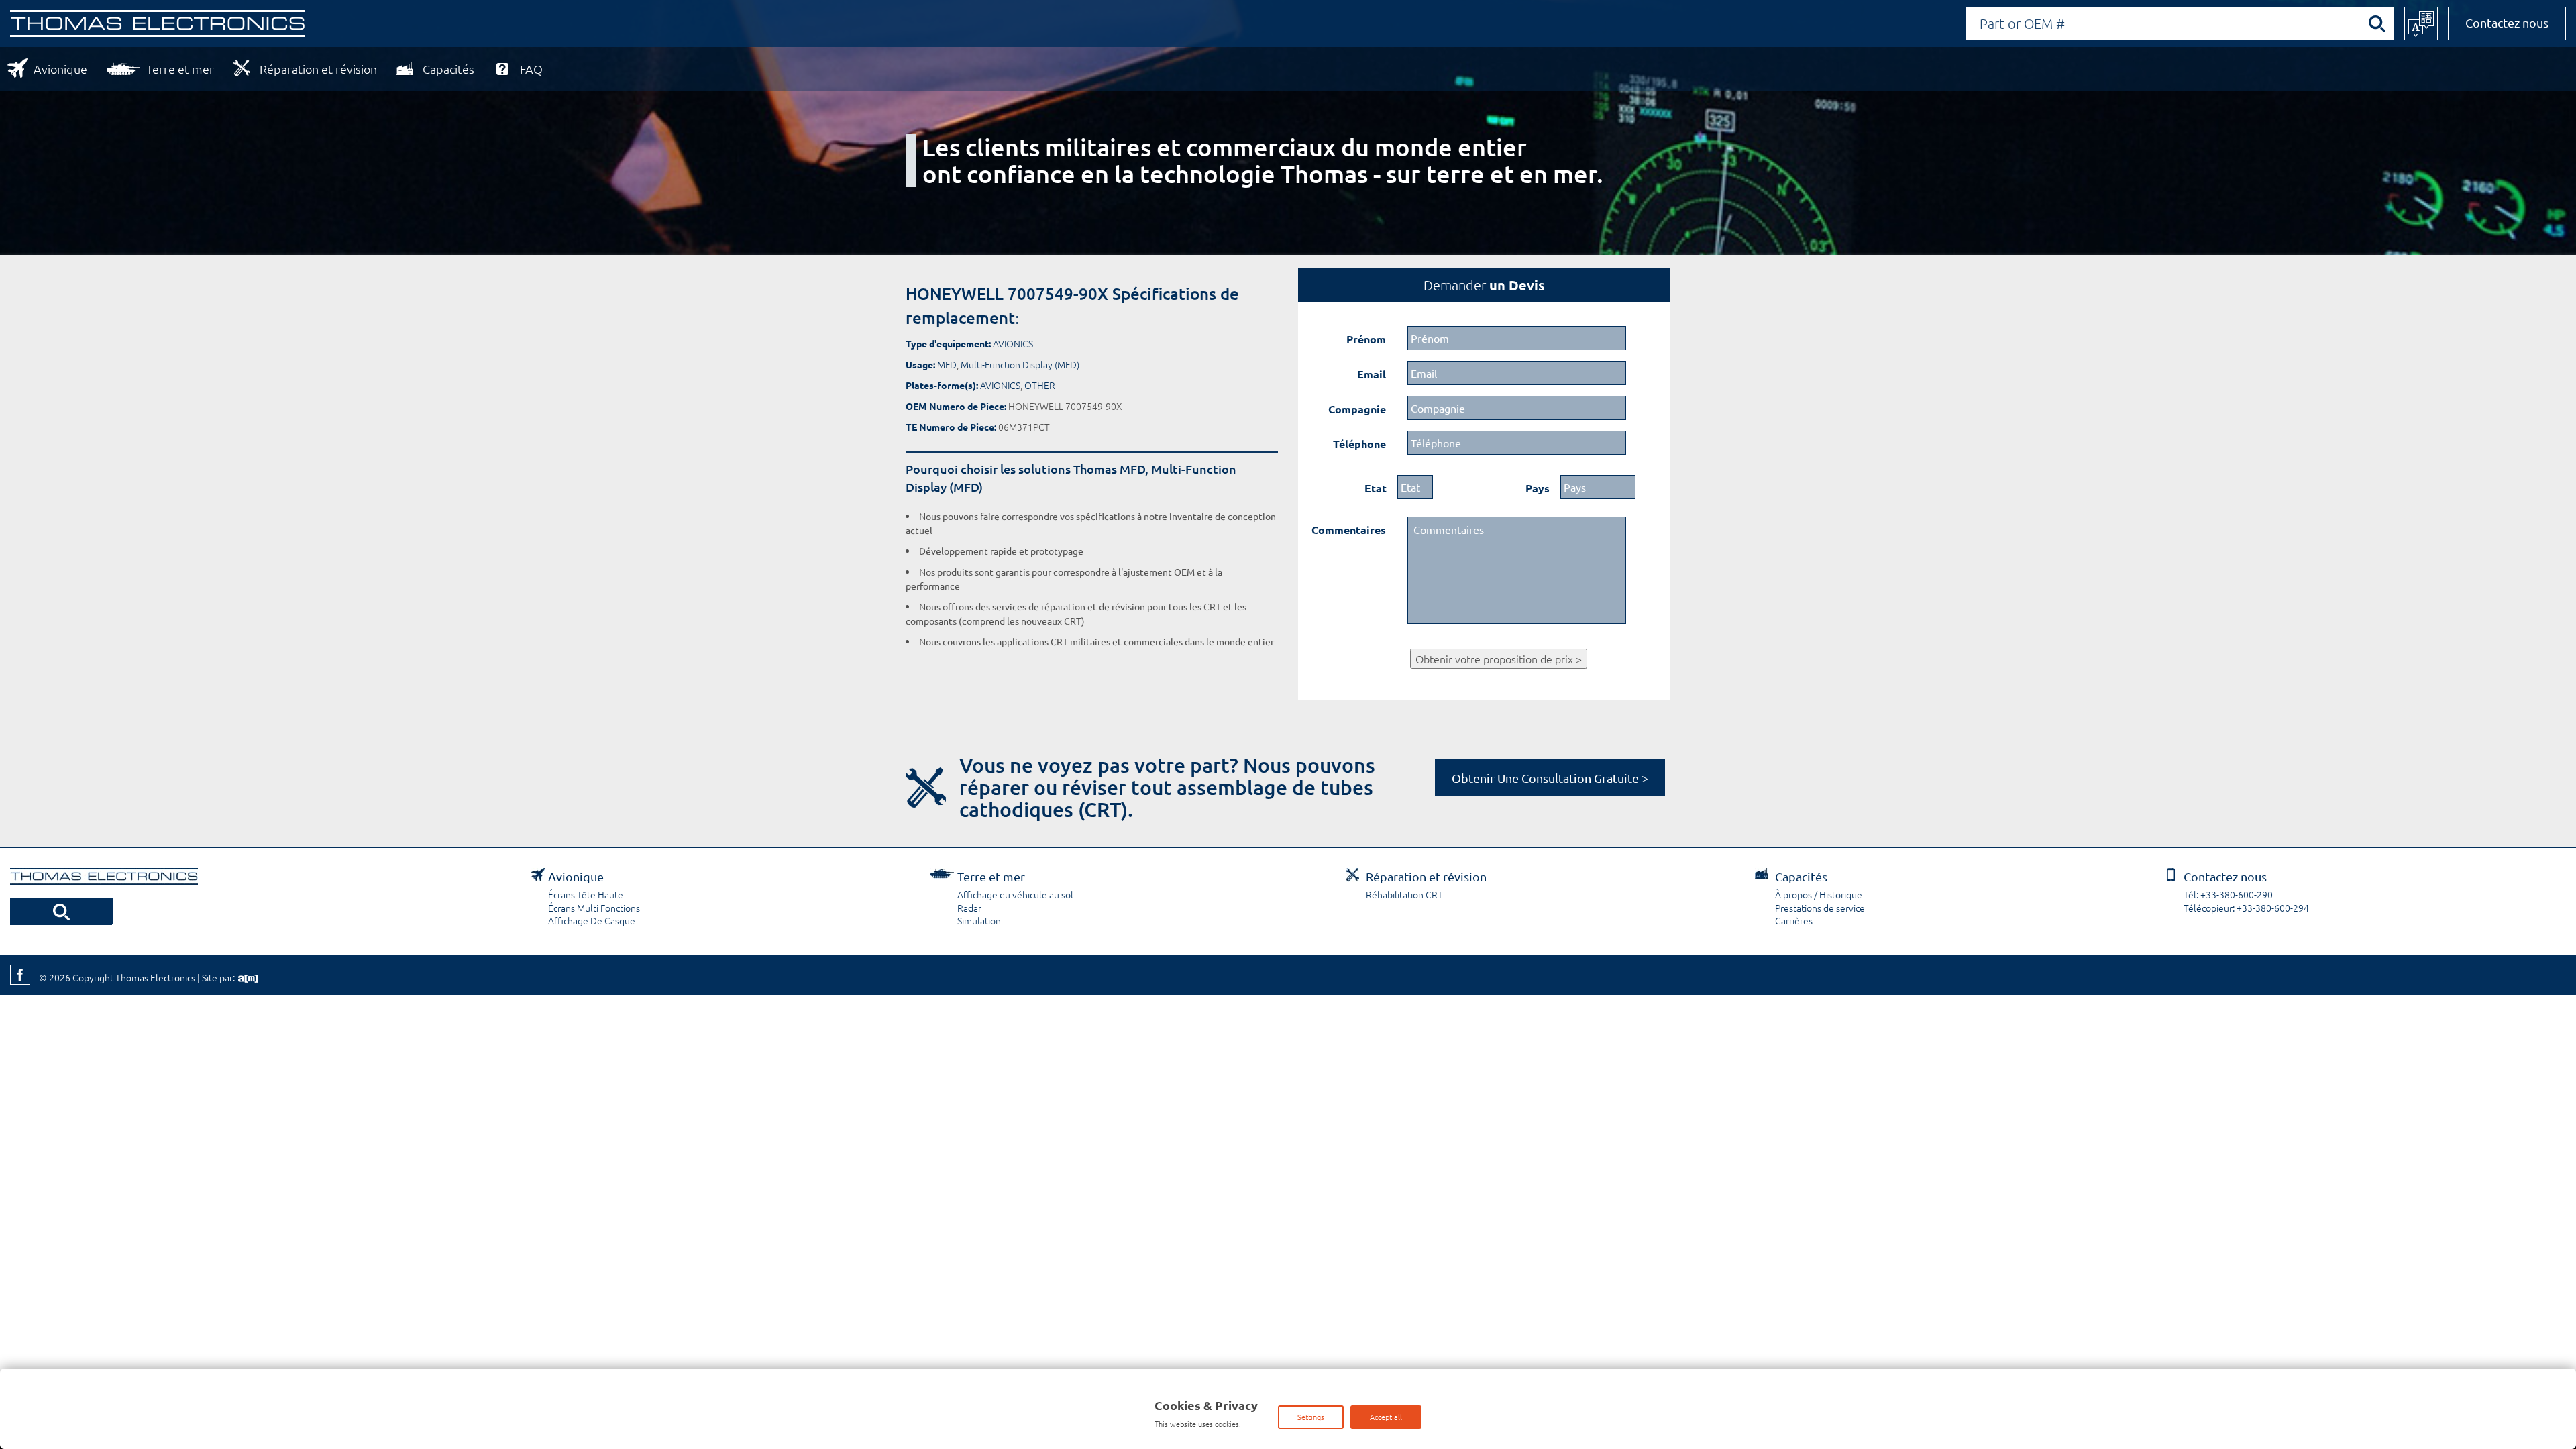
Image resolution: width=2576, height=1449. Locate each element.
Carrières (1794, 920)
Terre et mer (180, 69)
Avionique (60, 69)
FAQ (531, 69)
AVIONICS (1013, 343)
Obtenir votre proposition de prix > (1499, 659)
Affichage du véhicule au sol (1015, 894)
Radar (969, 908)
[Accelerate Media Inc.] (247, 977)
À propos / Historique (1819, 894)
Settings (1311, 1417)
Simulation (979, 920)
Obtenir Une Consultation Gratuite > (1550, 778)
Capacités (448, 69)
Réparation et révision (318, 69)
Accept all (1386, 1417)
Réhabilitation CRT (1404, 894)
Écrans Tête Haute (586, 894)
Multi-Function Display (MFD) (1020, 364)
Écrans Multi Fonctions (594, 908)
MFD (947, 364)
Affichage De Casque (592, 920)
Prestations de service (1820, 908)
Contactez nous (2507, 22)
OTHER (1040, 385)
